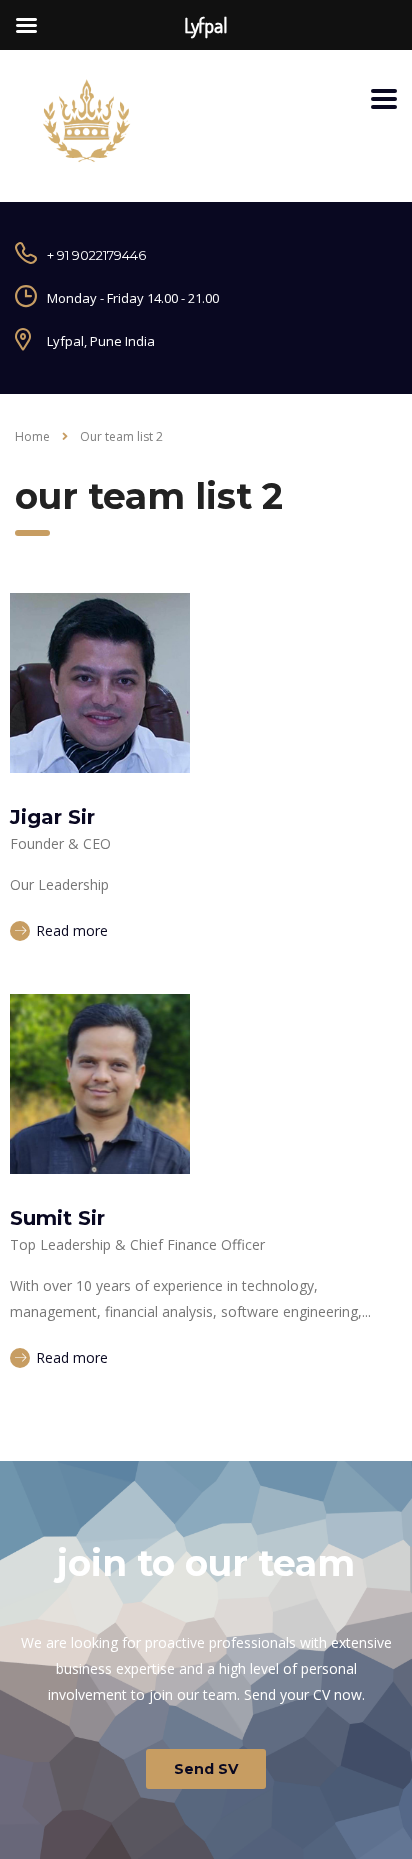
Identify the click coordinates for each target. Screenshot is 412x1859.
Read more (70, 930)
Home (32, 436)
